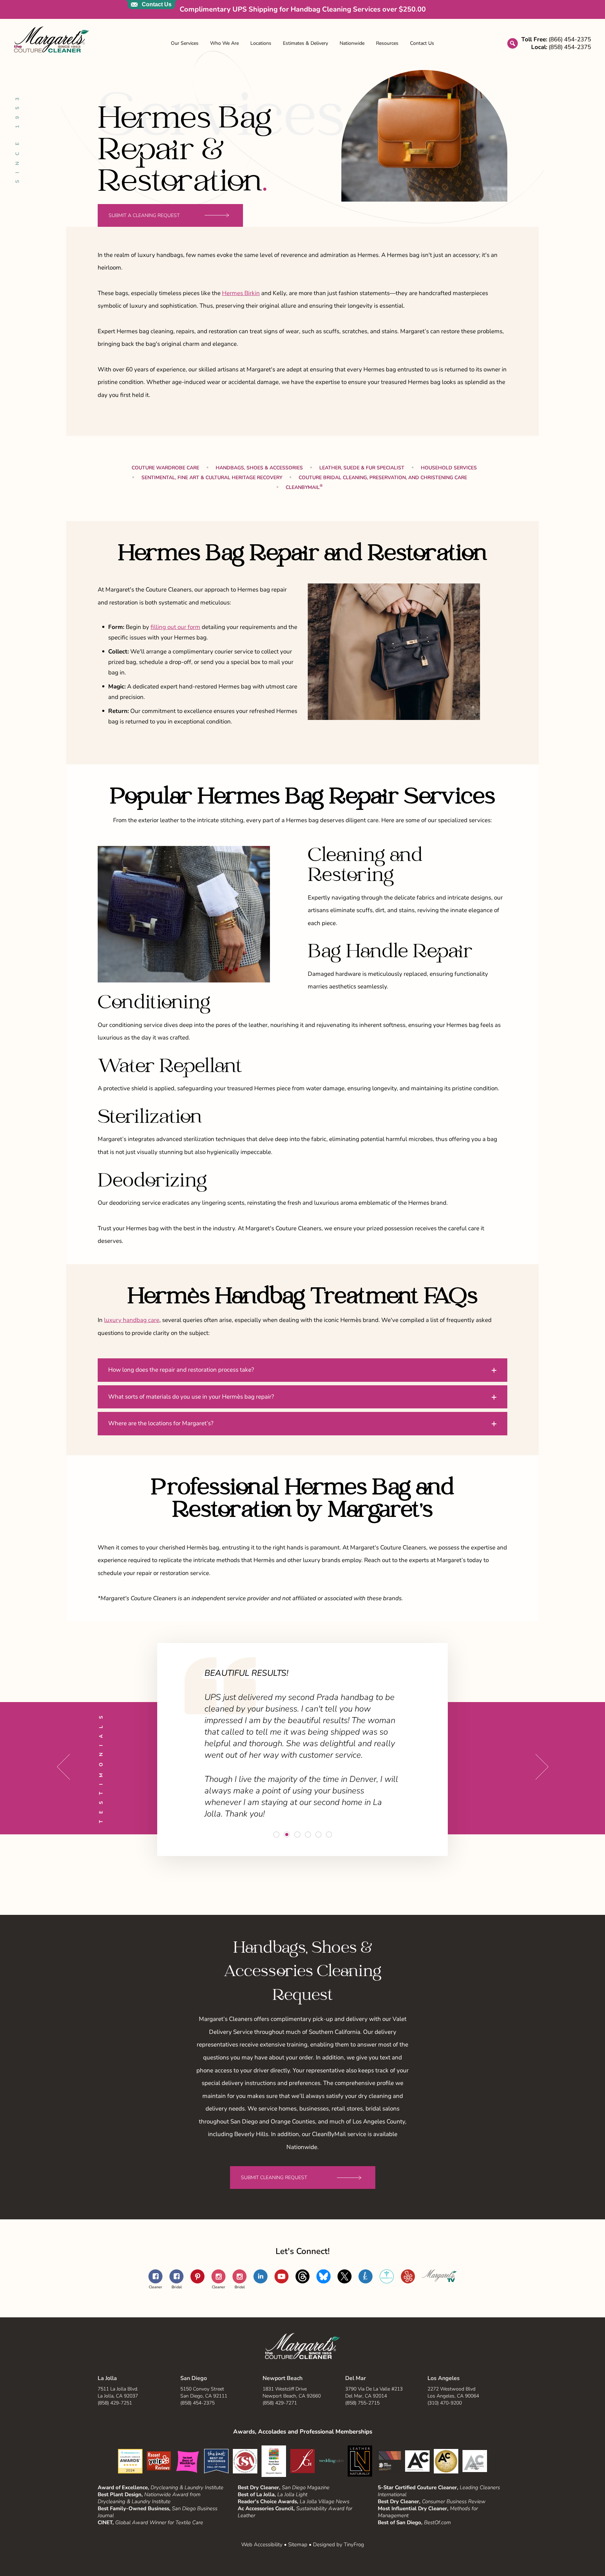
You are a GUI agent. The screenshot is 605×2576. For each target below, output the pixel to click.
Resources (387, 43)
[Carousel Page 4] (308, 1835)
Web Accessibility (262, 2544)
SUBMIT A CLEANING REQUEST (144, 215)
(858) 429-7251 (115, 2403)
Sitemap (298, 2544)
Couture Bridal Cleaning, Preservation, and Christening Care (383, 478)
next (542, 1767)
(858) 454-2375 (197, 2403)
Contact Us (422, 43)
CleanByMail (304, 487)
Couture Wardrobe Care (165, 468)
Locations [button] (261, 43)
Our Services (185, 43)
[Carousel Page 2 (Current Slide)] (287, 1835)
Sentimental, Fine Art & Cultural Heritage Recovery (212, 478)
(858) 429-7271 (280, 2403)
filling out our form (175, 627)
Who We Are (224, 43)
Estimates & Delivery (305, 43)
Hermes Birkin (241, 293)
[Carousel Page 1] (276, 1835)
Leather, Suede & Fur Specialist (362, 468)
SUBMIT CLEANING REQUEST (274, 2178)
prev (63, 1767)
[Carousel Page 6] (329, 1835)
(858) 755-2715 (362, 2403)
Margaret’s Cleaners (51, 40)
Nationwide (352, 43)
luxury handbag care (132, 1320)
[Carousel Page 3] (297, 1835)
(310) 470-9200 (445, 2403)
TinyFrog (354, 2544)
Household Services (449, 468)
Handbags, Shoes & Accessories (259, 468)
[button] (302, 1370)
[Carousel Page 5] (318, 1835)
